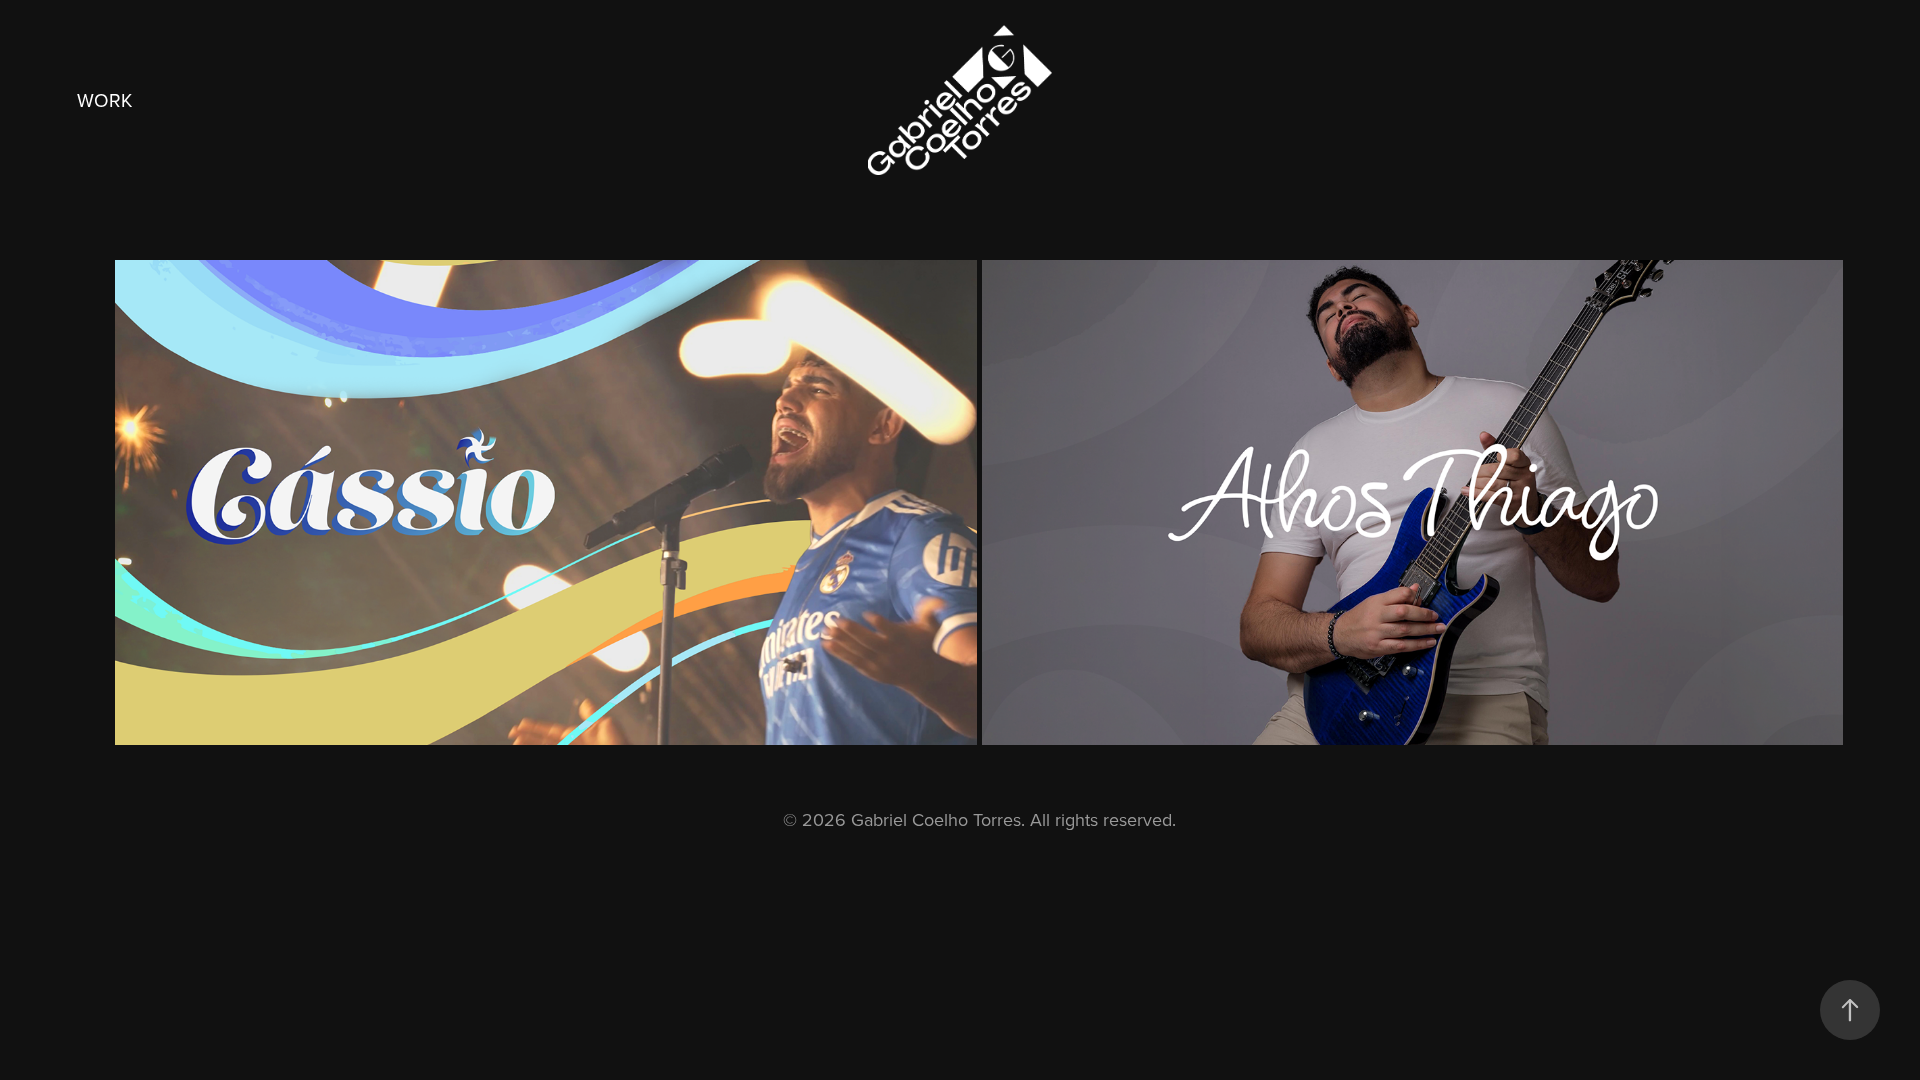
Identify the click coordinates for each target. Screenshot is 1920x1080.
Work (104, 99)
